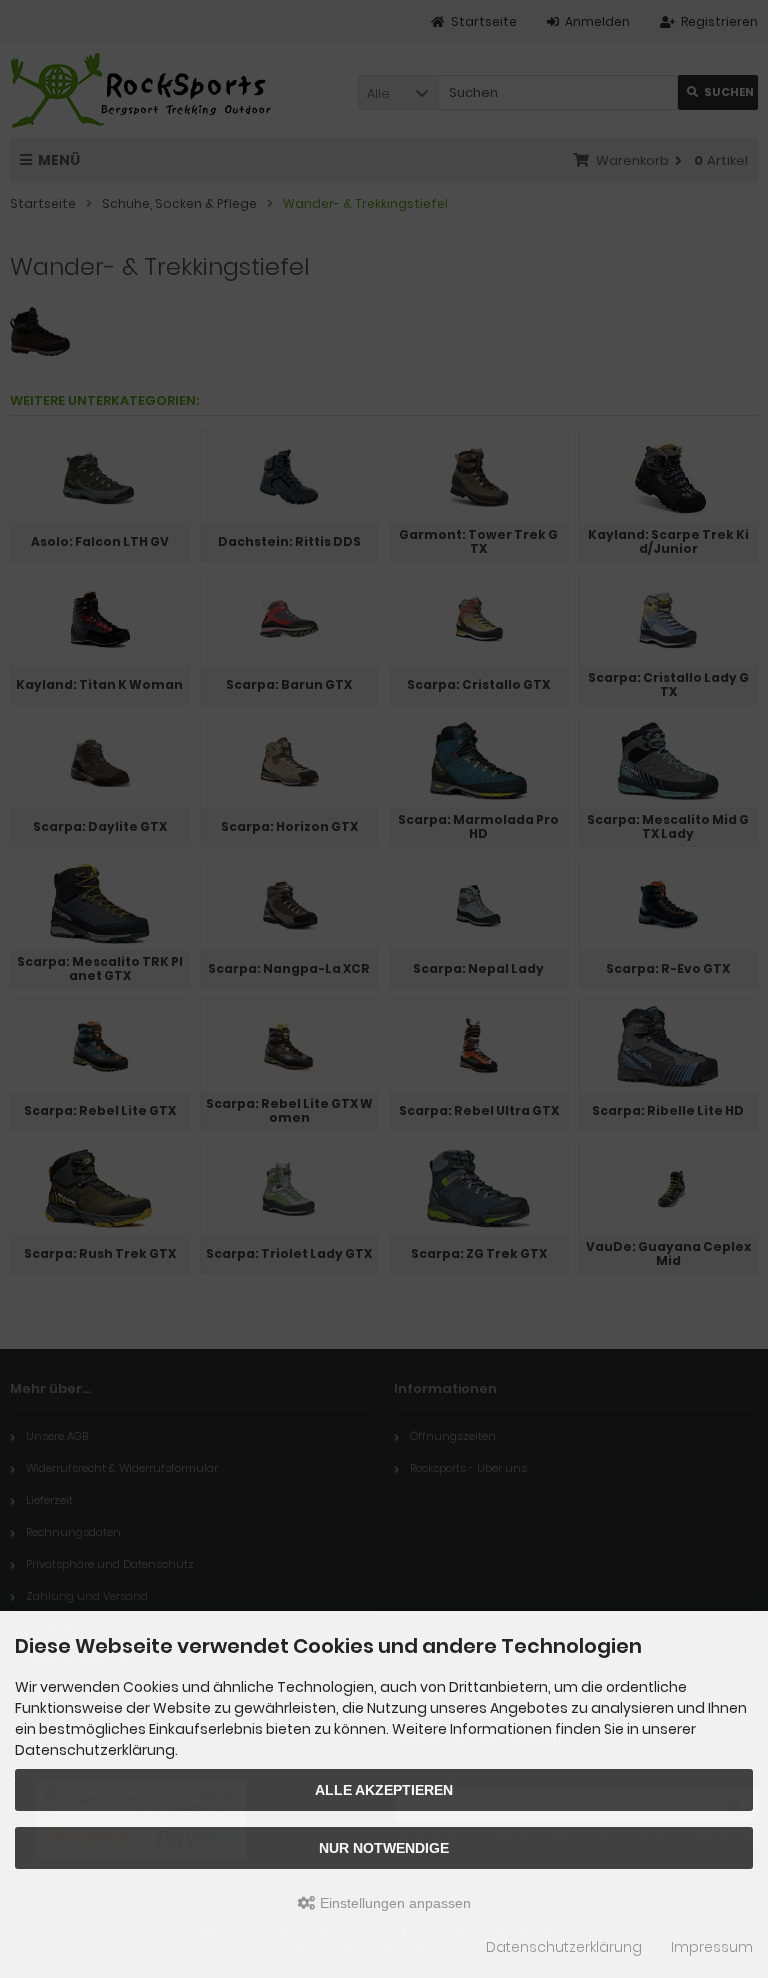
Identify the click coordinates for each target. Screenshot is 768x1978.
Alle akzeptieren (384, 1790)
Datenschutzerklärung (564, 1947)
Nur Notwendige (384, 1848)
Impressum (712, 1947)
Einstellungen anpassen (393, 1903)
